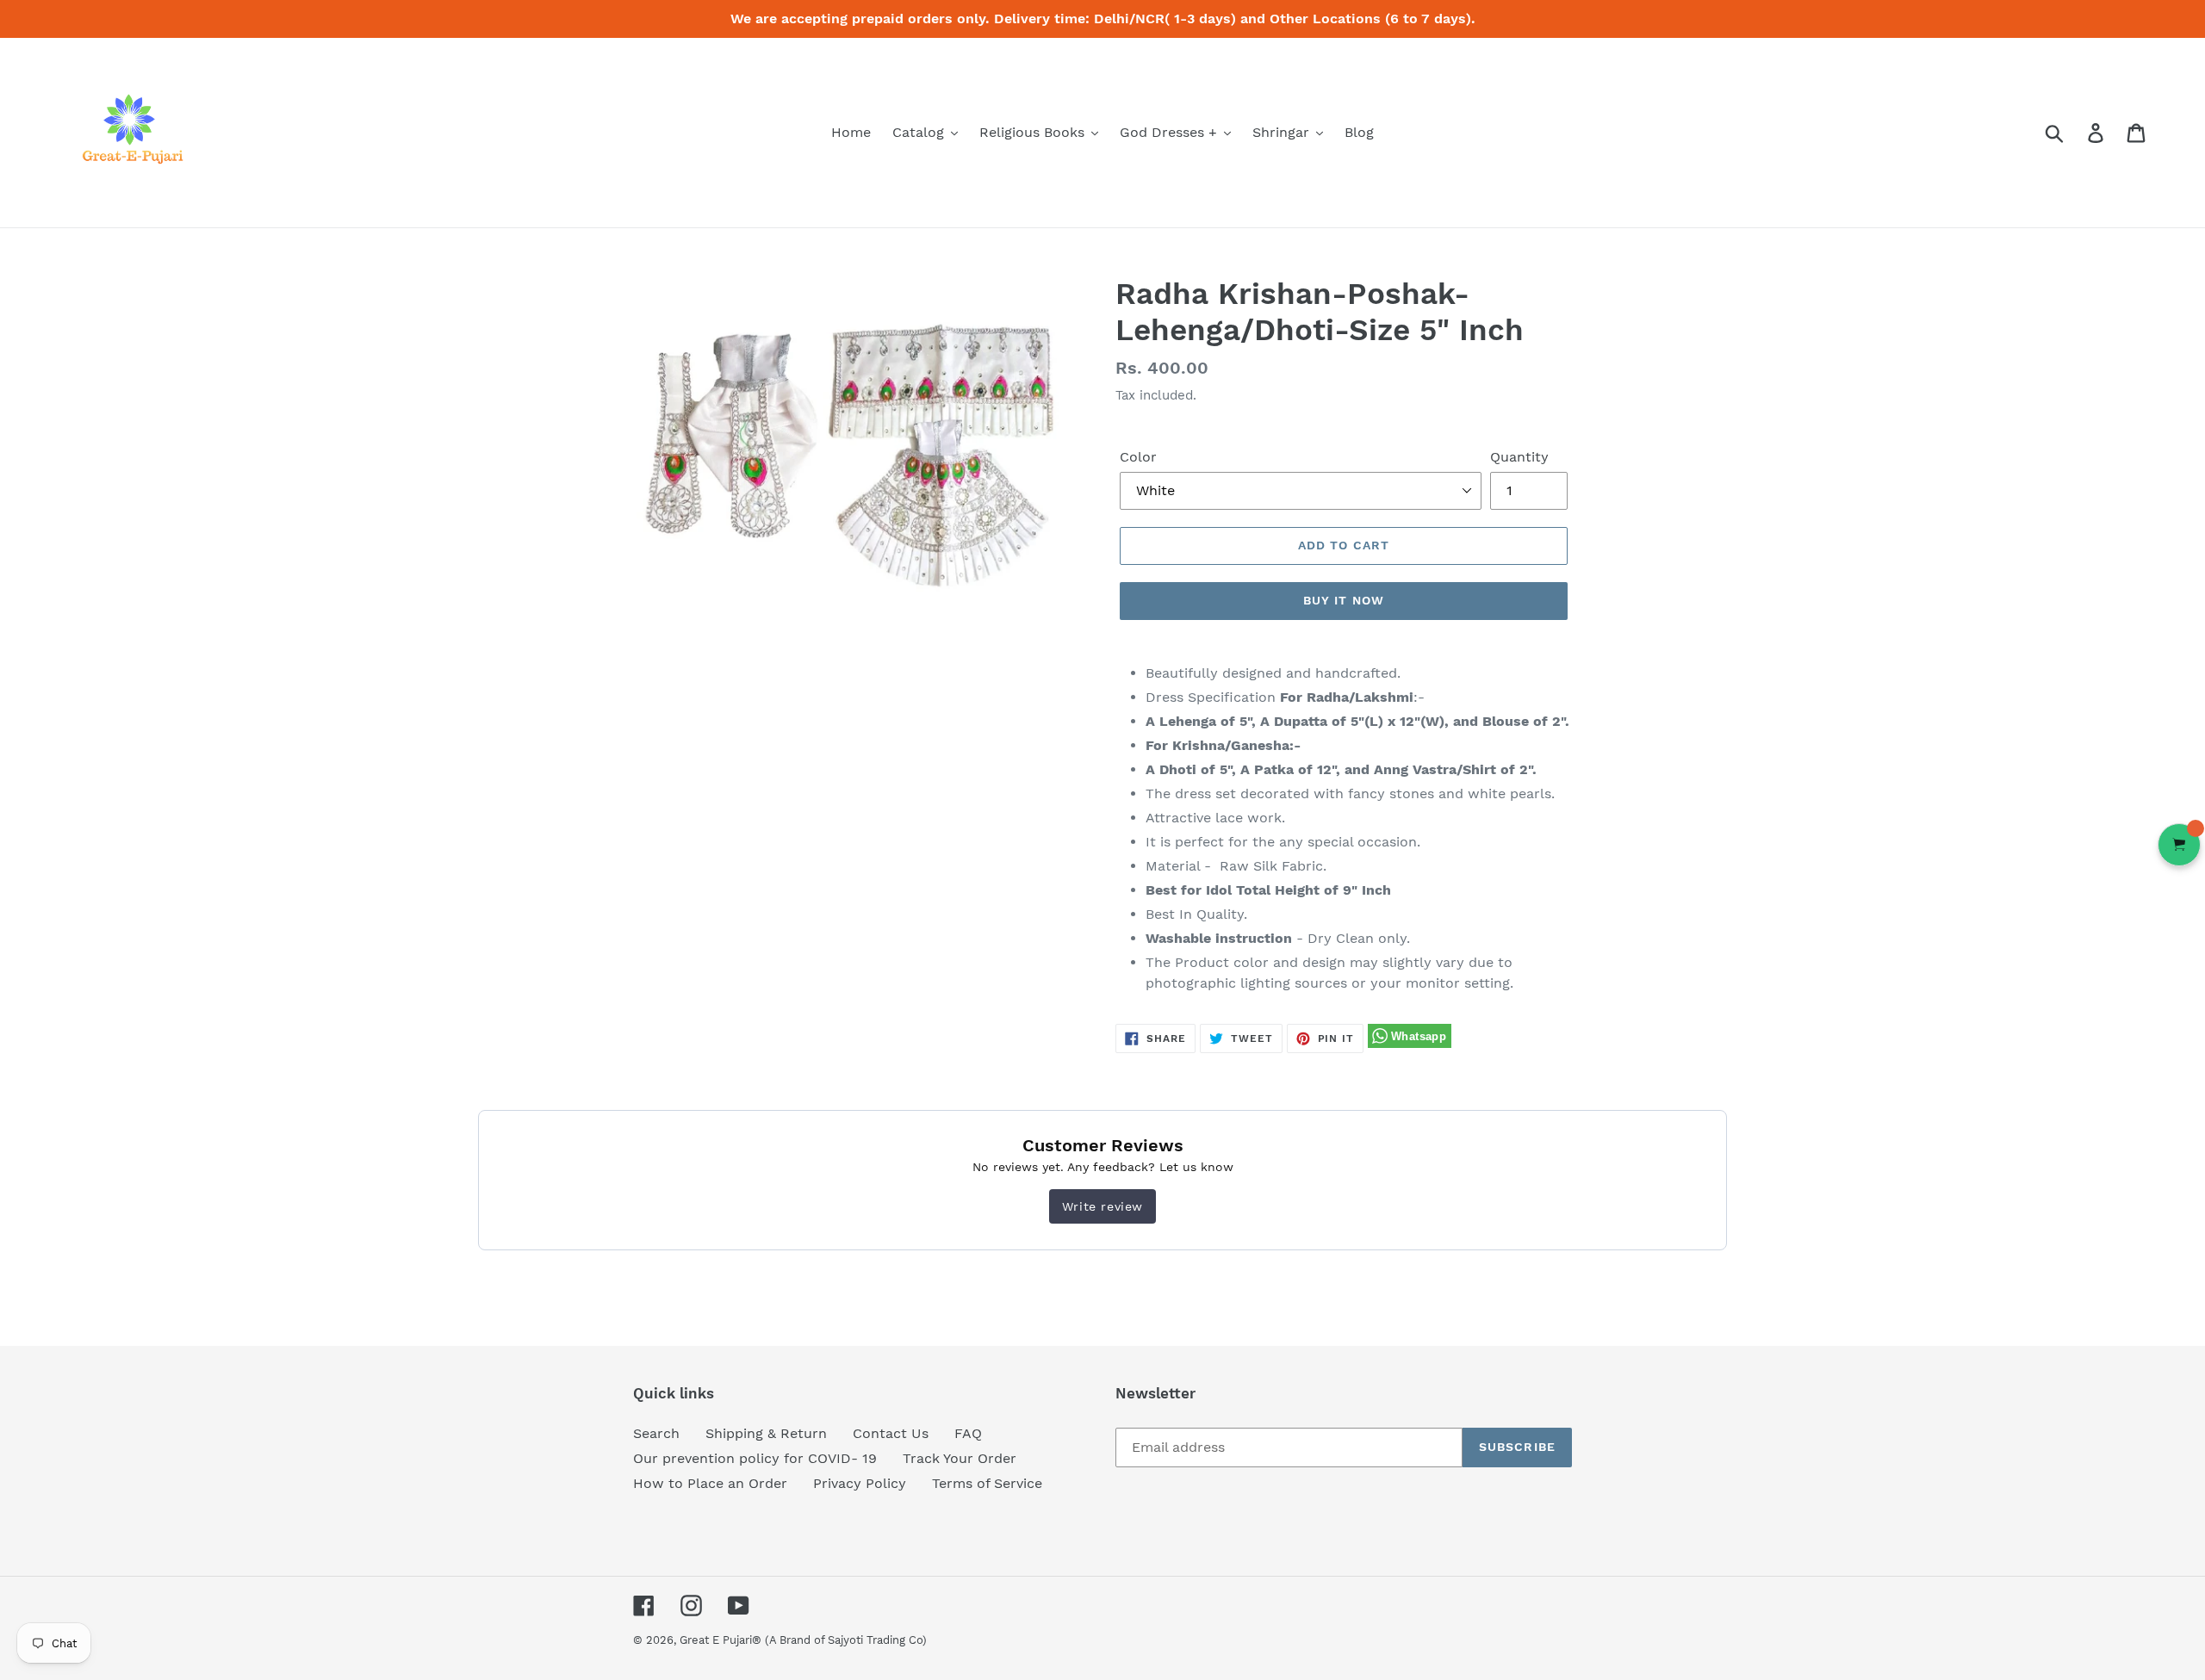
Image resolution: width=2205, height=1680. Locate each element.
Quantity (1519, 457)
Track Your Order (960, 1458)
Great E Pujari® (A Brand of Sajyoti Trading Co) (803, 1640)
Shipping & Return (766, 1433)
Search (656, 1433)
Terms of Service (987, 1483)
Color (1138, 457)
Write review (1102, 1206)
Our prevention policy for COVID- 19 (755, 1458)
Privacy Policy (860, 1483)
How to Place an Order (710, 1483)
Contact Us (891, 1433)
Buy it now (1344, 600)
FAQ (968, 1433)
